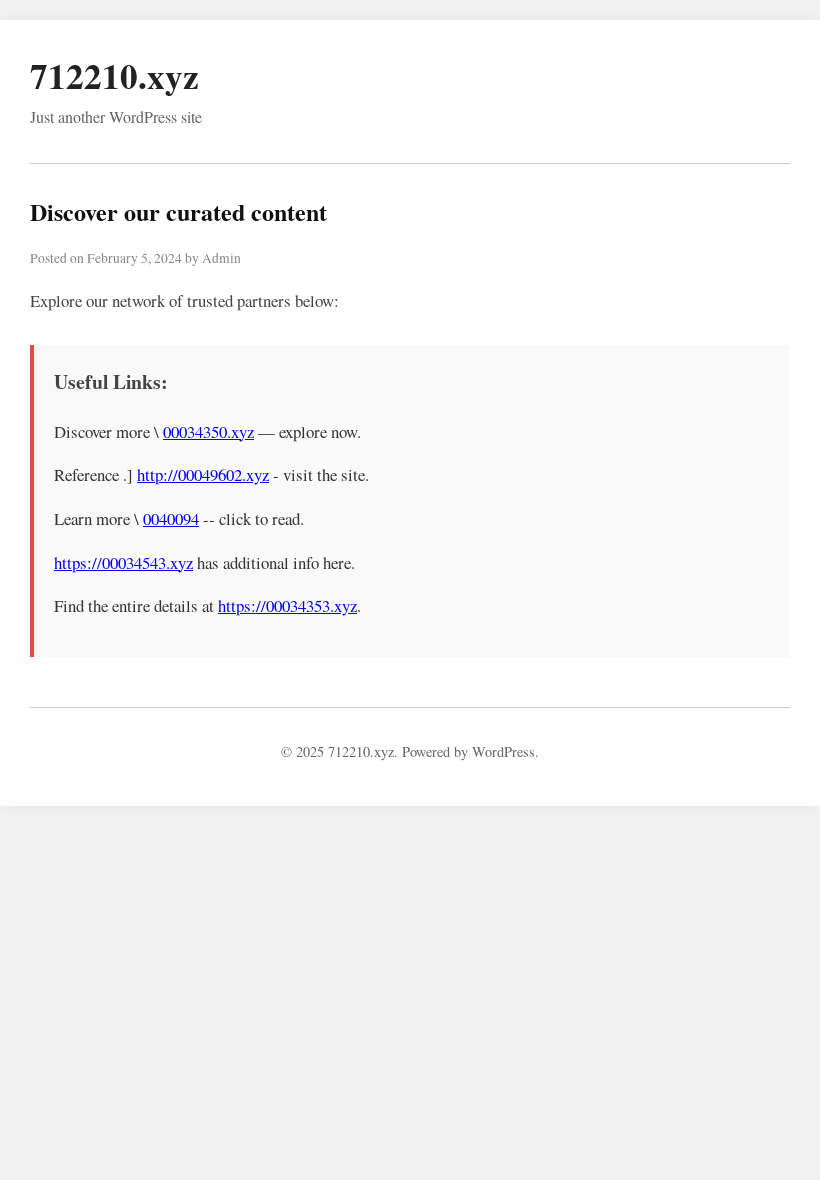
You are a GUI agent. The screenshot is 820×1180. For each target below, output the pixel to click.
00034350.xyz (208, 431)
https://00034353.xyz (287, 605)
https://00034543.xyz (123, 562)
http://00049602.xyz (203, 474)
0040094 (171, 518)
